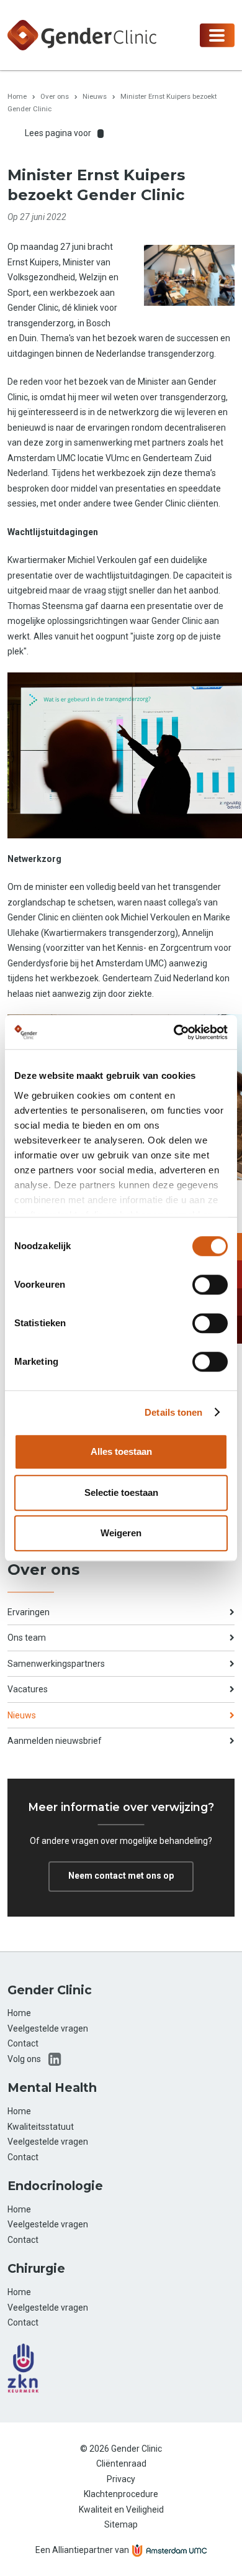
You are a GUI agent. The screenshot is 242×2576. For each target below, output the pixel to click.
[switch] (210, 1285)
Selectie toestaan (121, 1492)
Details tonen (173, 1412)
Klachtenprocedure (121, 2494)
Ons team (27, 1638)
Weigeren (121, 1533)
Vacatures (28, 1689)
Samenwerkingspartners (56, 1664)
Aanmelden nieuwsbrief (55, 1741)
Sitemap (121, 2524)
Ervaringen (29, 1612)
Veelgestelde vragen (48, 2028)
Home (17, 96)
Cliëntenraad (121, 2464)
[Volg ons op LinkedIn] (55, 2059)
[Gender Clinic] (82, 34)
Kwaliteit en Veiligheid (121, 2510)
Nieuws (95, 96)
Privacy (121, 2479)
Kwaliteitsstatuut (41, 2127)
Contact (23, 2043)
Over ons (55, 96)
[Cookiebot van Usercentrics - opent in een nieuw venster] (174, 1032)
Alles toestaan (121, 1451)
